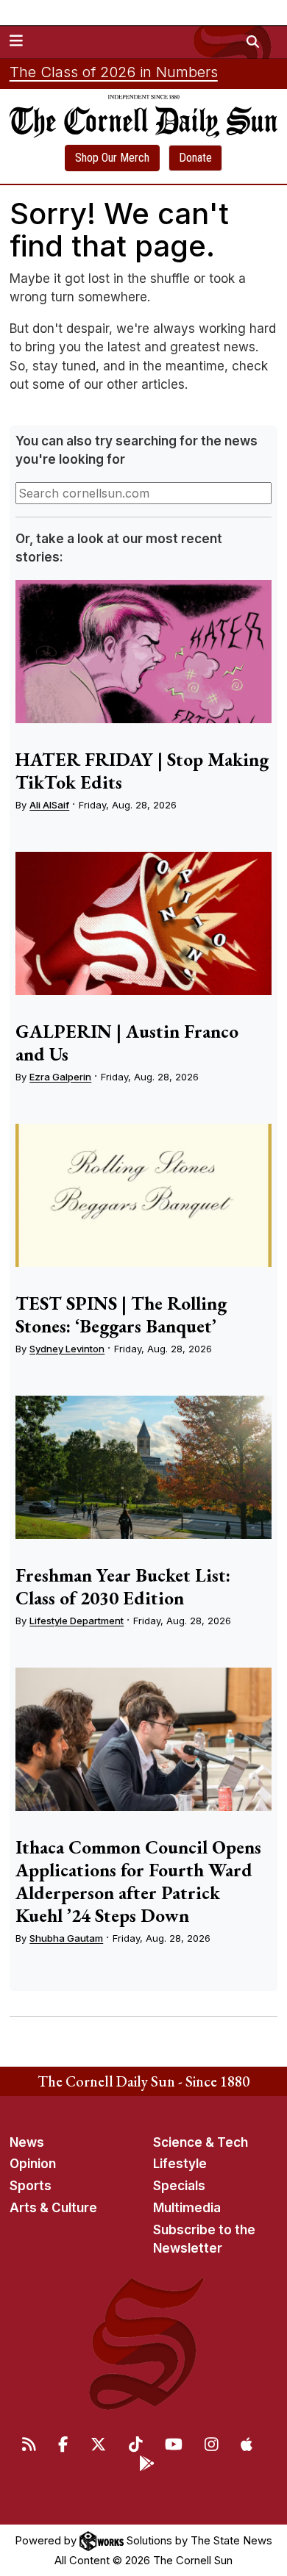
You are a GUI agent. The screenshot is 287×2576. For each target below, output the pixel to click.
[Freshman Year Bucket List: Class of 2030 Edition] (143, 1468)
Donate (195, 158)
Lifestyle (180, 2164)
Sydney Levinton (67, 1349)
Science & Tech (201, 2142)
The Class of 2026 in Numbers (114, 72)
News (27, 2142)
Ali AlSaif (49, 805)
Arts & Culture (53, 2208)
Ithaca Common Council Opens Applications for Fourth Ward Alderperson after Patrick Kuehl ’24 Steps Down (138, 1881)
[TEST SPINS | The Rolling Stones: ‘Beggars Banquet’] (143, 1196)
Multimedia (187, 2208)
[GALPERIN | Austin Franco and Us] (143, 924)
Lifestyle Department (77, 1621)
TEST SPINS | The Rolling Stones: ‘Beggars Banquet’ (121, 1314)
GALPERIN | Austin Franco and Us (127, 1043)
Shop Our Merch (112, 158)
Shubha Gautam (66, 1938)
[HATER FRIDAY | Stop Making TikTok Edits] (143, 652)
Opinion (33, 2164)
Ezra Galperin (60, 1077)
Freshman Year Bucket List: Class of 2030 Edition (123, 1586)
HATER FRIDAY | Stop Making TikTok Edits (142, 771)
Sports (31, 2186)
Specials (179, 2186)
